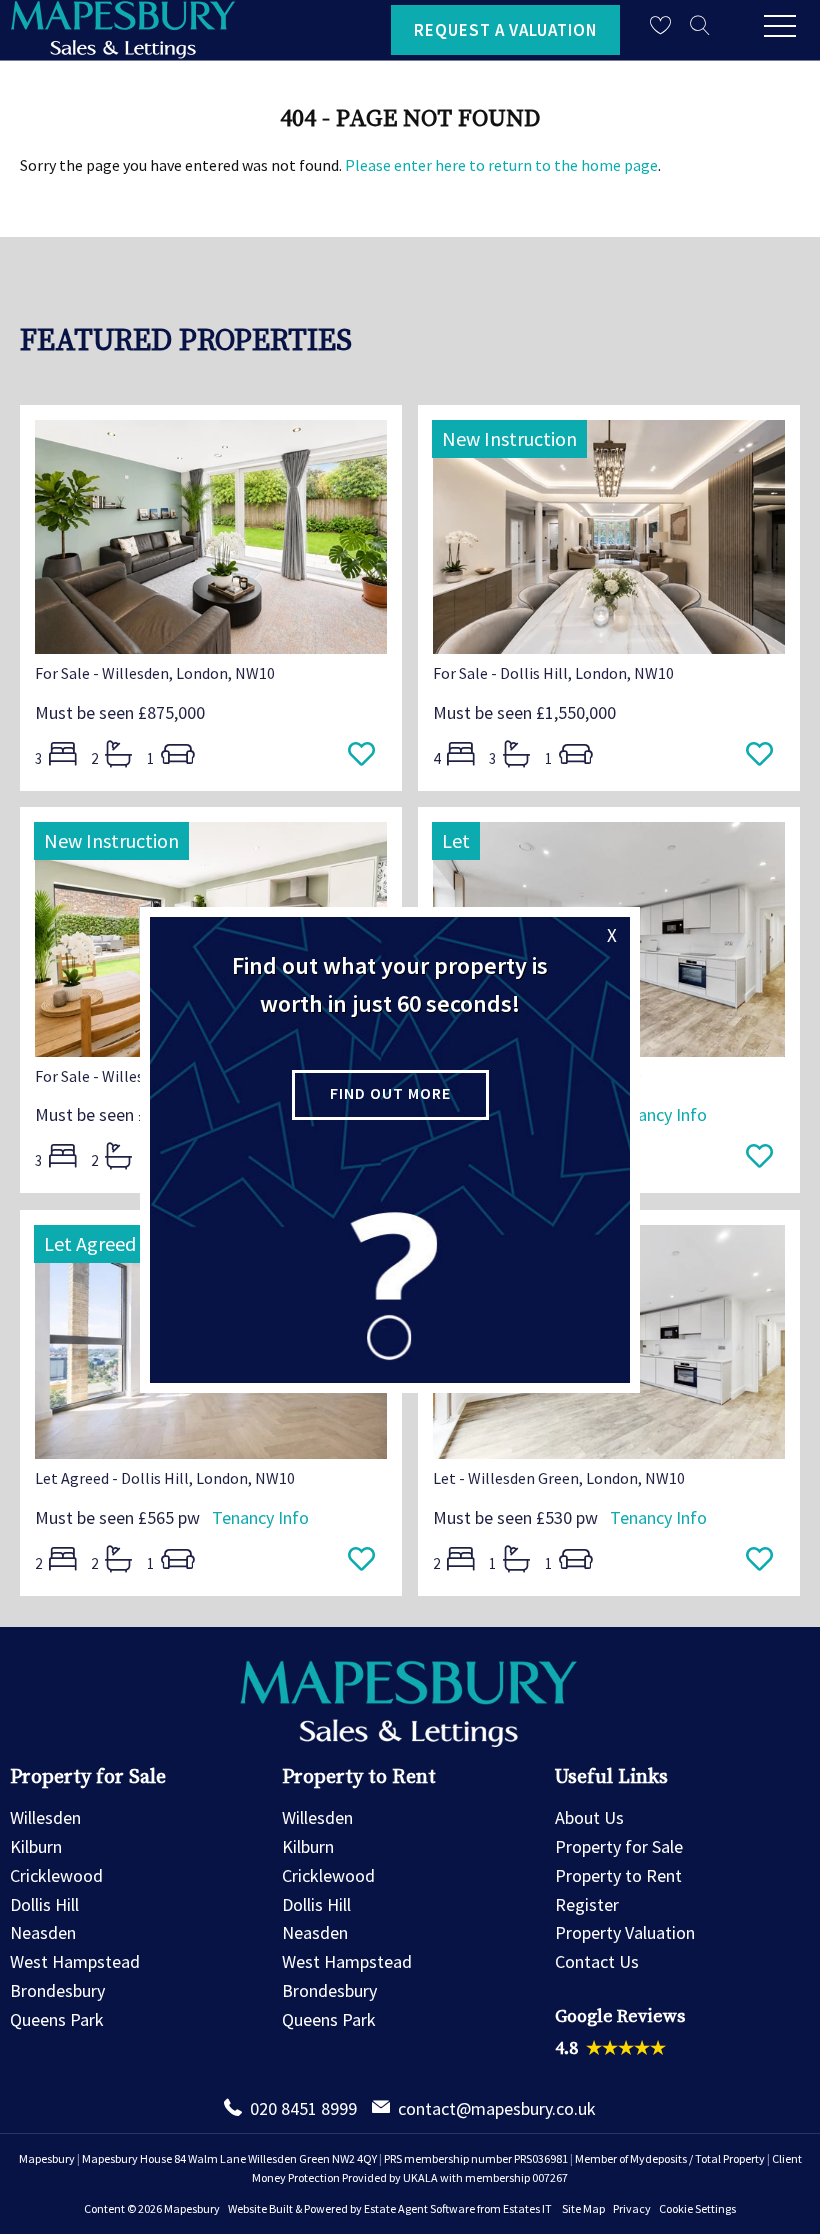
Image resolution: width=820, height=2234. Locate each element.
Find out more (390, 1093)
